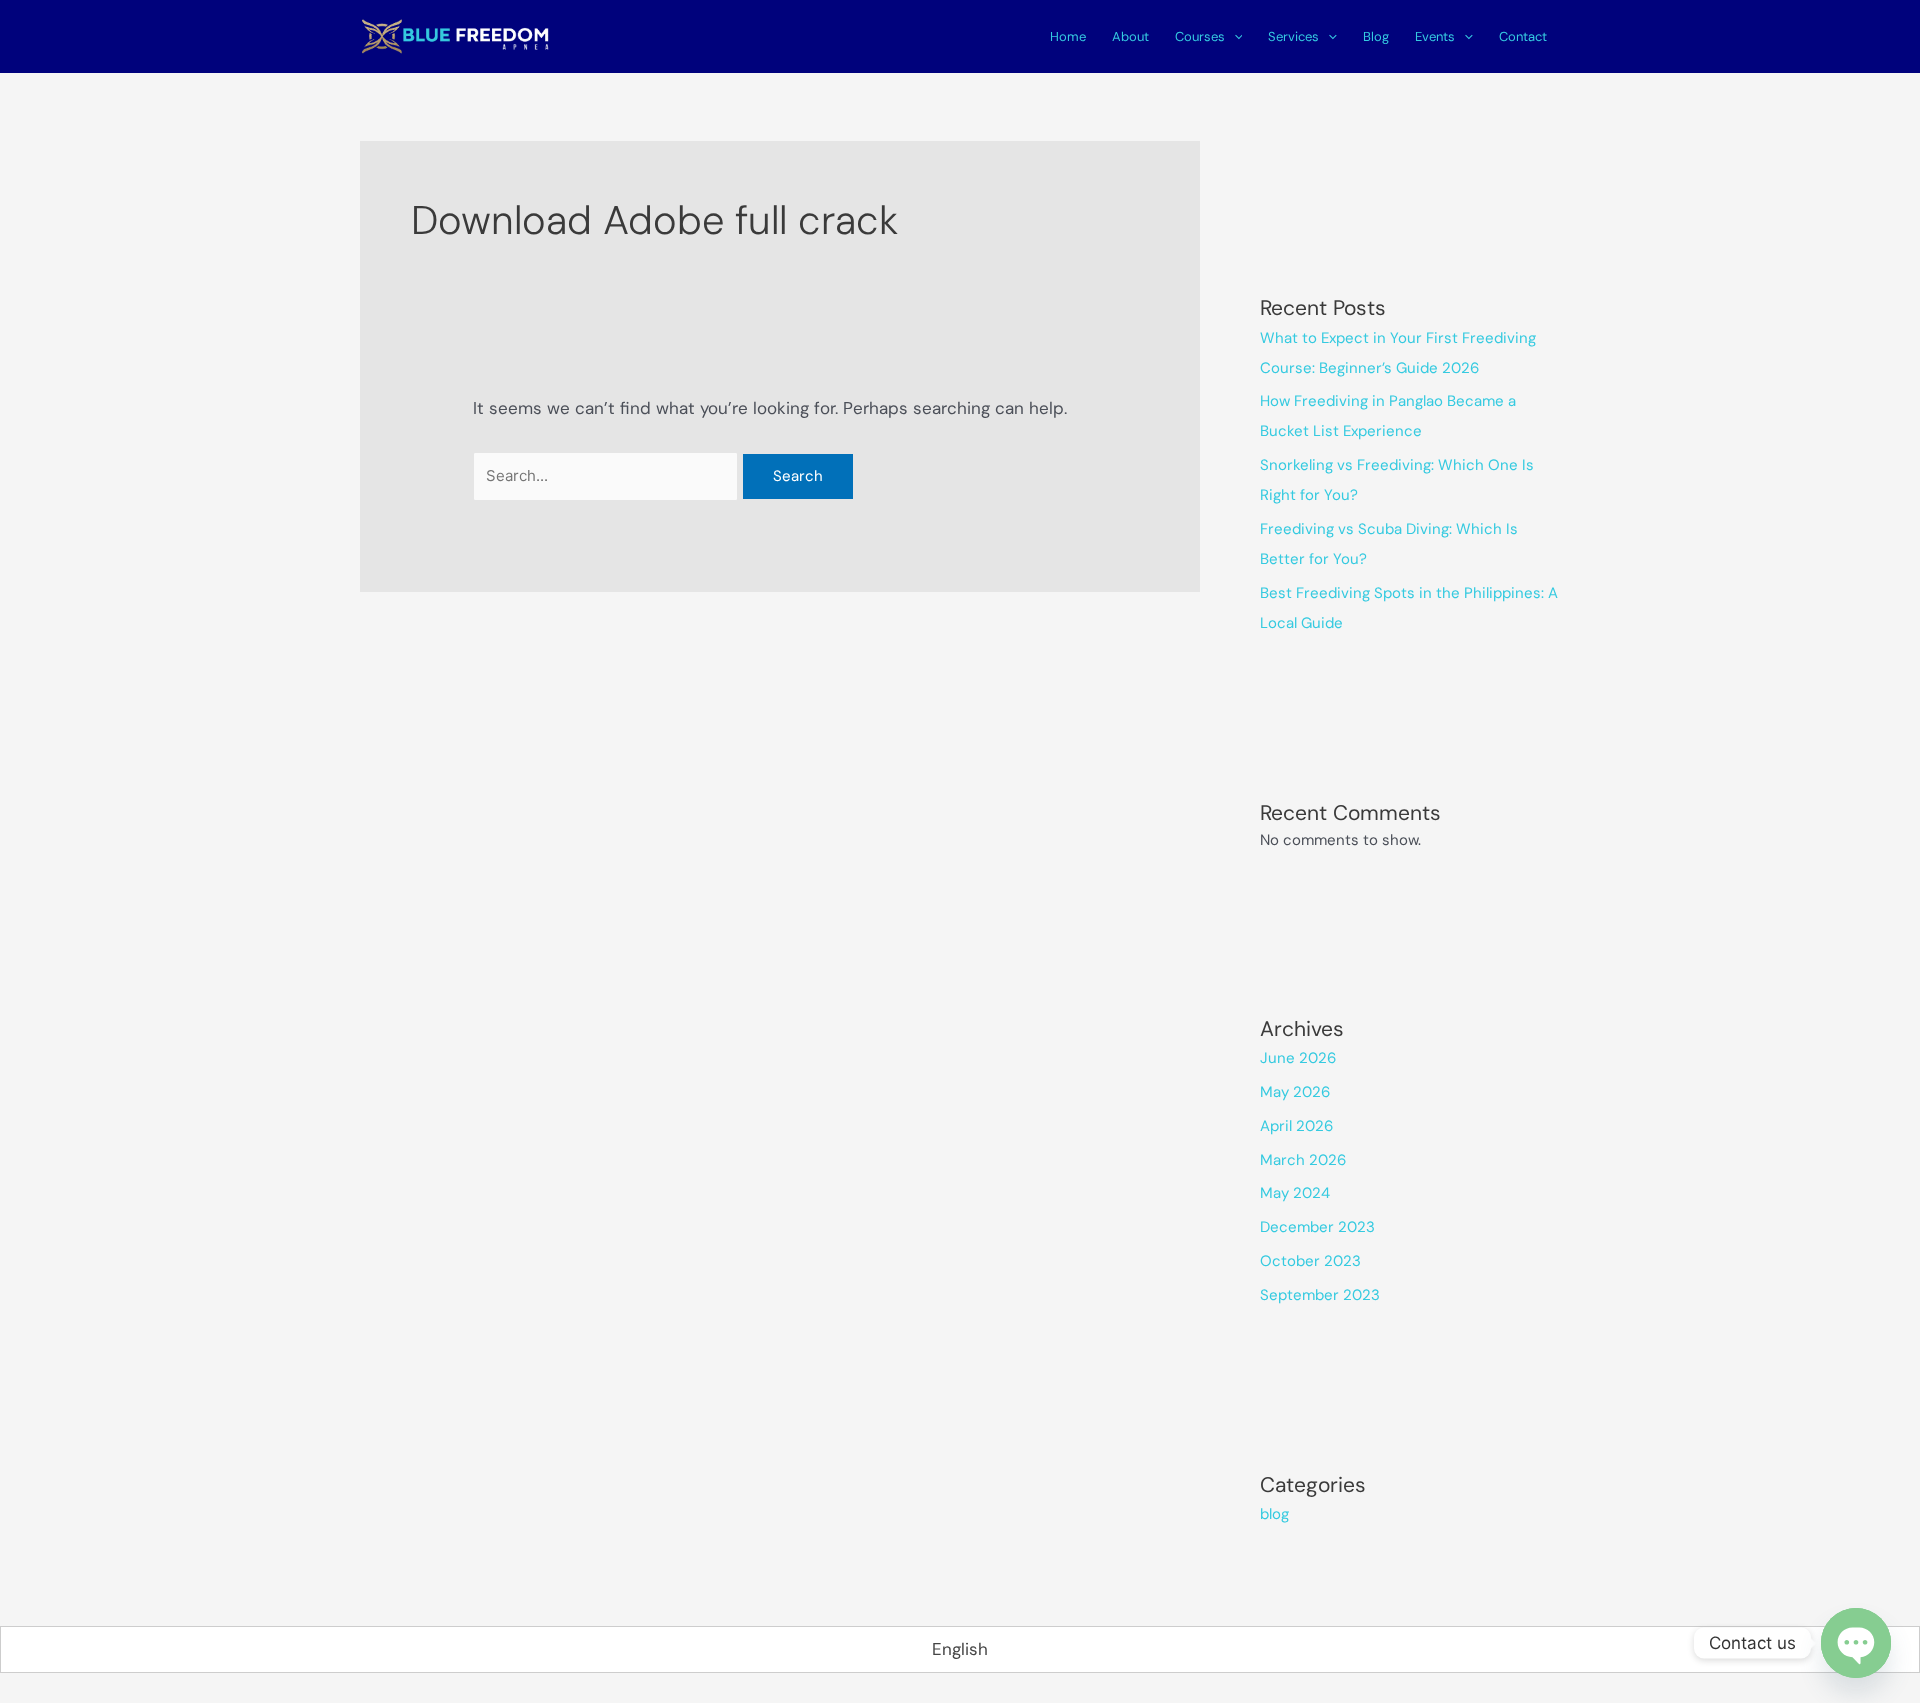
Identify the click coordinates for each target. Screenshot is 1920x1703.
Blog (1376, 36)
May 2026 (1295, 1092)
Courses (1200, 36)
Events (1435, 36)
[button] (1234, 37)
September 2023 (1320, 1295)
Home (1068, 36)
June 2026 (1298, 1058)
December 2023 (1317, 1227)
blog (1274, 1514)
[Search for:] (608, 475)
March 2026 (1303, 1160)
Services (1293, 36)
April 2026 (1296, 1126)
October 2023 (1310, 1261)
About (1130, 36)
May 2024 (1295, 1193)
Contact (1523, 36)
